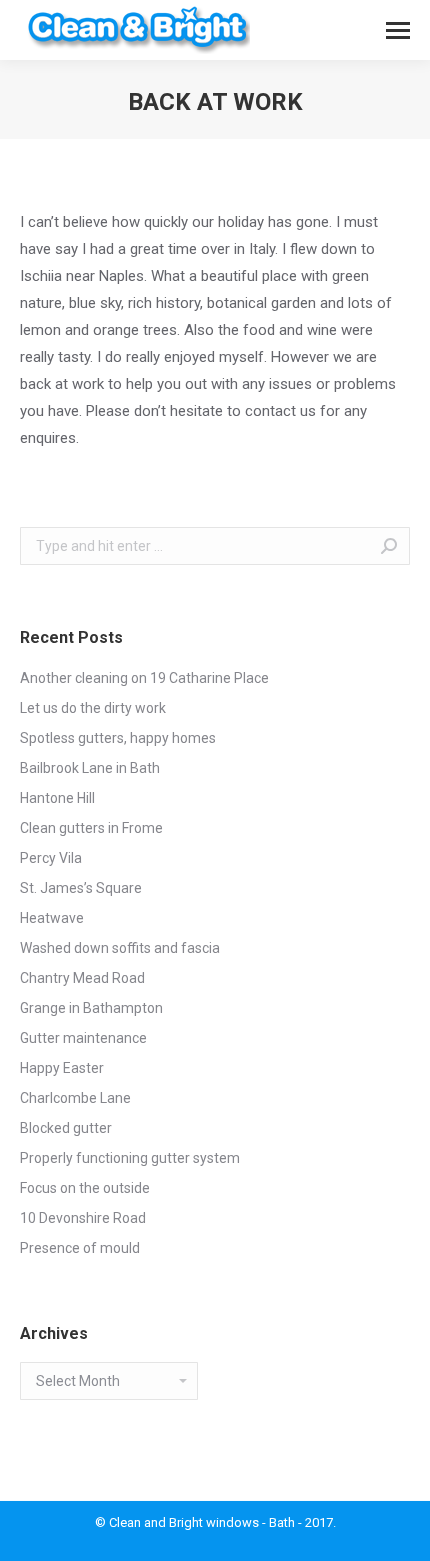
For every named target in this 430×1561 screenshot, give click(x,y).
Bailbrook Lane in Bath (90, 768)
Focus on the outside (85, 1188)
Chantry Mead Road (82, 978)
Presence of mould (80, 1248)
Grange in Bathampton (91, 1008)
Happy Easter (62, 1068)
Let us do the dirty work (93, 708)
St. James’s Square (81, 888)
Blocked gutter (66, 1128)
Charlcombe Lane (75, 1098)
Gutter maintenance (83, 1038)
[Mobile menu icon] (398, 30)
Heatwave (52, 918)
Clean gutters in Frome (91, 828)
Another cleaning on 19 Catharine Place (144, 678)
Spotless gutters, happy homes (118, 738)
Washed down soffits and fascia (120, 948)
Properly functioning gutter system (130, 1158)
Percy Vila (51, 858)
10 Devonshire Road (83, 1218)
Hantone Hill (57, 798)
